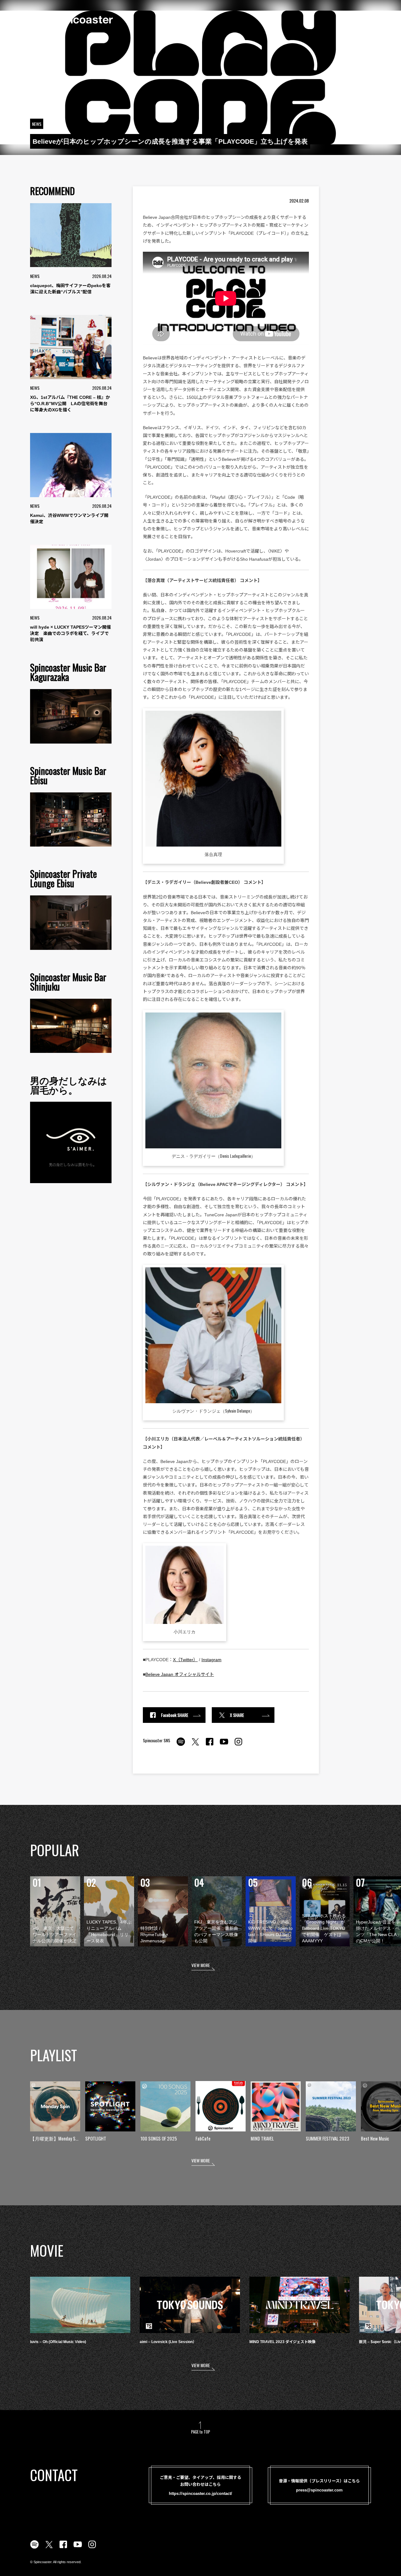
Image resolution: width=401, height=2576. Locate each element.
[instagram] (238, 1745)
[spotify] (181, 1745)
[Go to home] (71, 19)
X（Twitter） (185, 1660)
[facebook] (210, 1745)
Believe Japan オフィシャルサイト (180, 1674)
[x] (195, 1745)
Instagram (211, 1660)
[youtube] (224, 1745)
